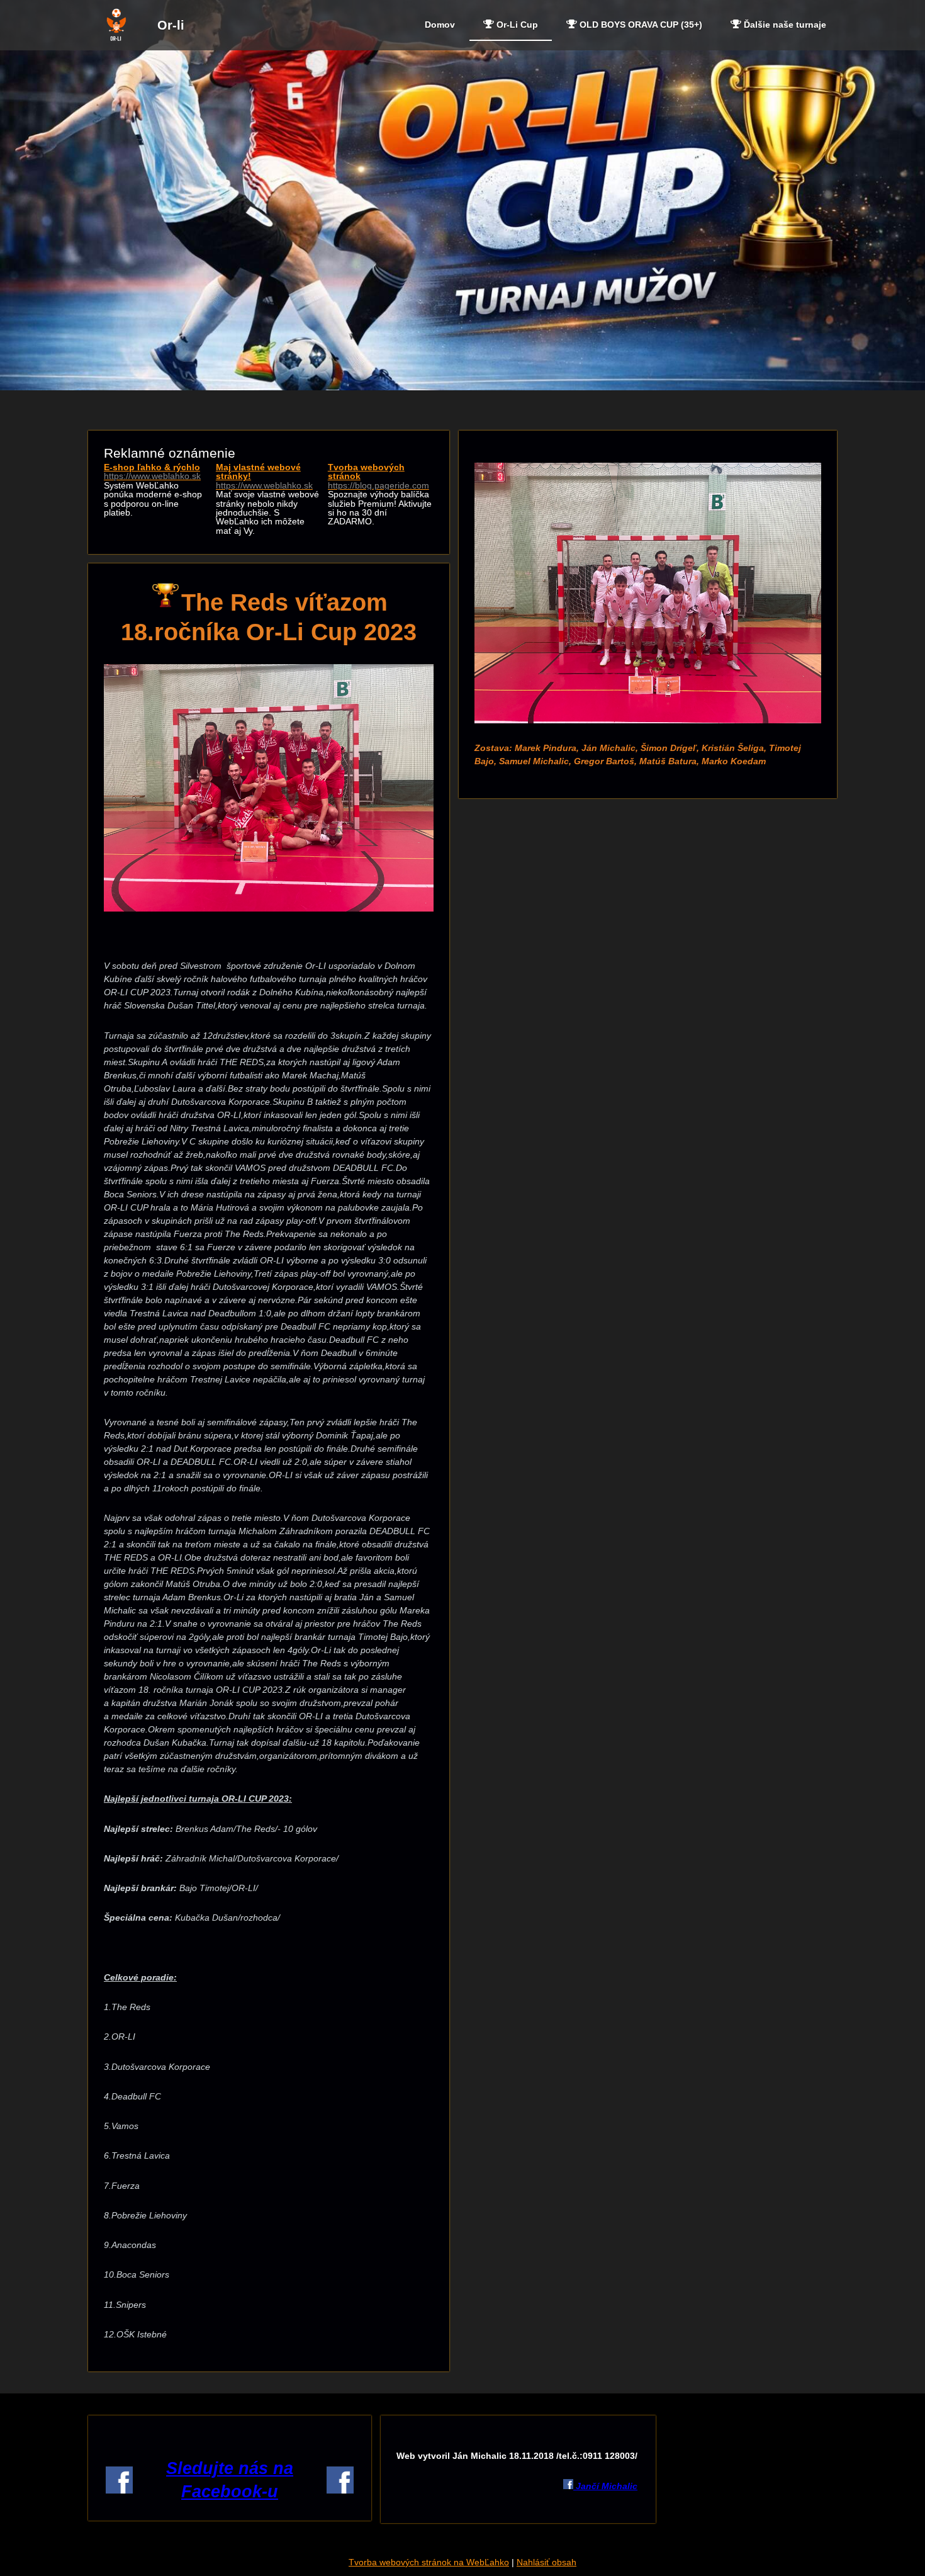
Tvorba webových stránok (378, 476)
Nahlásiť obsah (547, 2562)
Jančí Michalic (605, 2486)
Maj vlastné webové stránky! (264, 476)
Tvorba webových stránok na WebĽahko (429, 2562)
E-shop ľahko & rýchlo (152, 472)
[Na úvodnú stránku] (116, 39)
